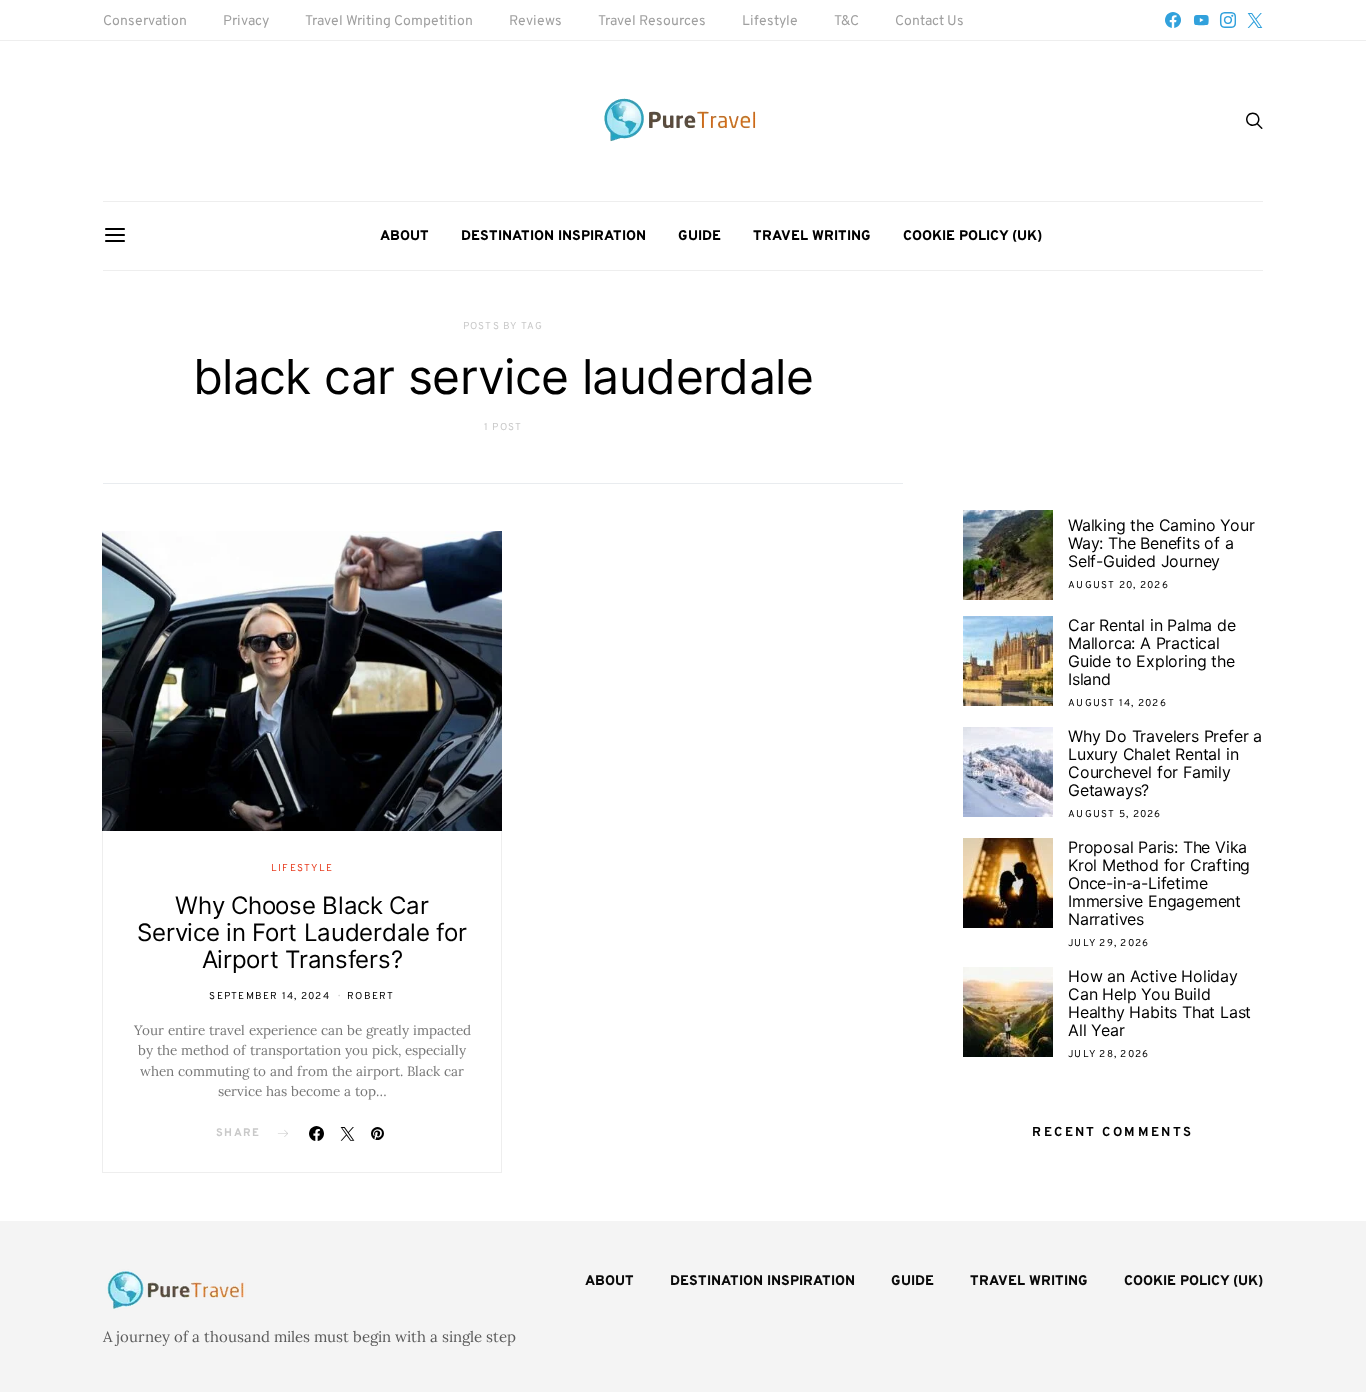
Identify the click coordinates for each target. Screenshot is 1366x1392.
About (404, 236)
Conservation (145, 21)
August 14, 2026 (1117, 703)
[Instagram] (1228, 20)
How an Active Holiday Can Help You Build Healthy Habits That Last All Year (1159, 1003)
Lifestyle (770, 21)
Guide (699, 236)
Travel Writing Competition (389, 21)
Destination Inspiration (553, 236)
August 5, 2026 (1115, 814)
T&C (846, 21)
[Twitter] (1255, 20)
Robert (371, 996)
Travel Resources (652, 21)
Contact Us (929, 21)
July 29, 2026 (1108, 943)
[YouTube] (1201, 20)
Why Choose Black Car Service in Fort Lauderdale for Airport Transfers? (301, 932)
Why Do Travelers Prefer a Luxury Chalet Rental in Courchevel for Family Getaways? (1165, 763)
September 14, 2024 (269, 996)
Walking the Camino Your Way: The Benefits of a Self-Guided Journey (1161, 543)
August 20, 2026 (1118, 585)
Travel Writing (812, 236)
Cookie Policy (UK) (972, 236)
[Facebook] (1173, 20)
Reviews (535, 21)
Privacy (246, 21)
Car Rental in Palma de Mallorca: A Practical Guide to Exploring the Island (1152, 652)
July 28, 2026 (1108, 1054)
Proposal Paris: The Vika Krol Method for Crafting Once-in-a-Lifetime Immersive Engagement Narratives (1159, 883)
